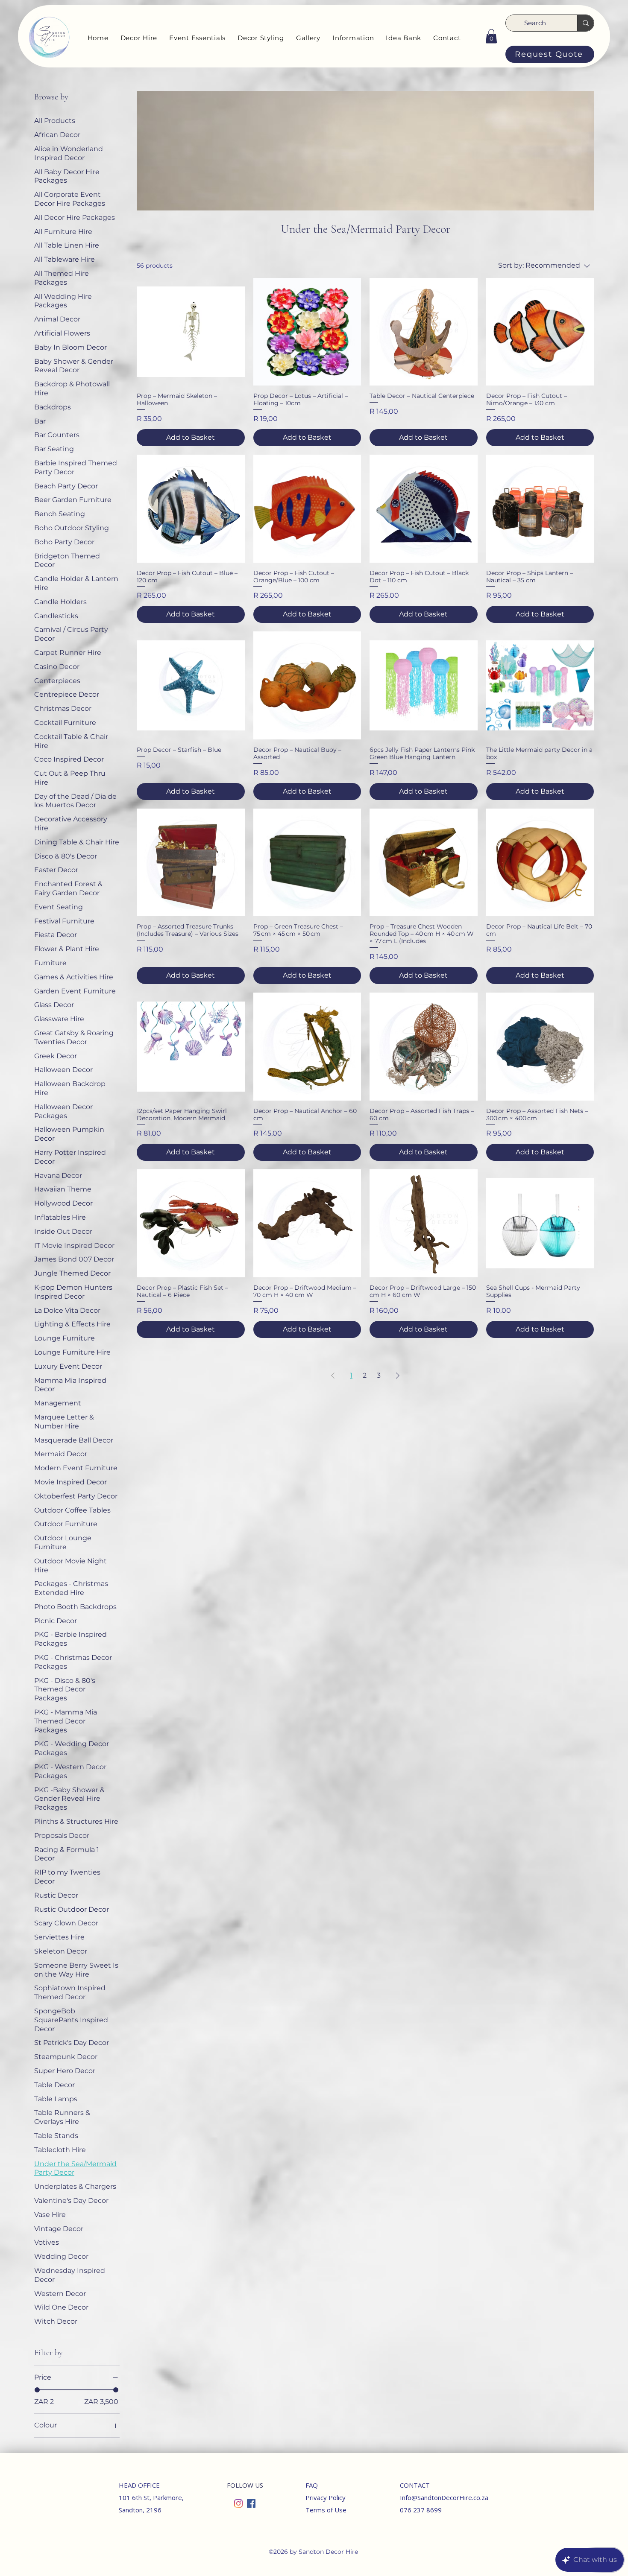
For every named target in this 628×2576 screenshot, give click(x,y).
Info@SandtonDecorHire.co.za (444, 2497)
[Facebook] (251, 2503)
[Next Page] (398, 1376)
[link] (491, 36)
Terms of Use (326, 2510)
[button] (139, 38)
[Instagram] (238, 2503)
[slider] (37, 2390)
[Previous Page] (333, 1376)
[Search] (585, 23)
